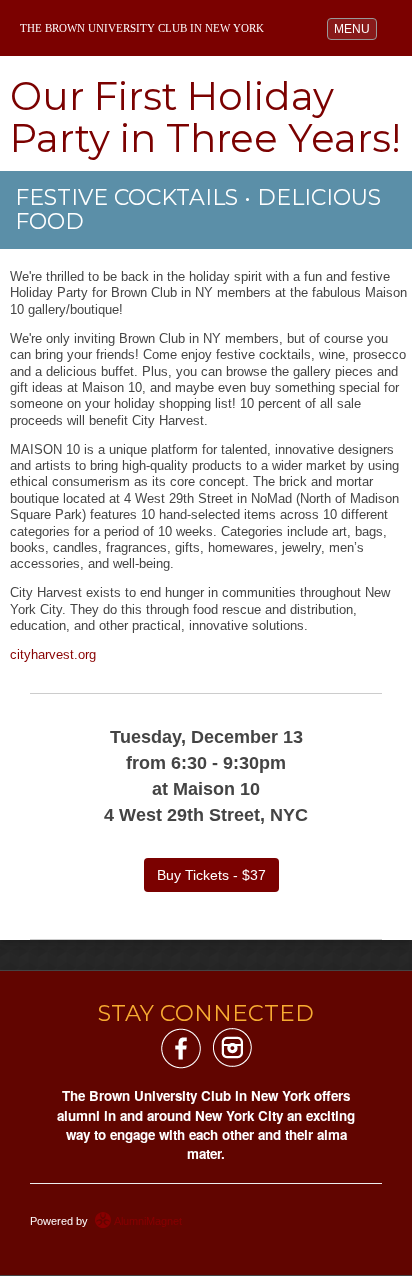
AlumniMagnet (146, 1221)
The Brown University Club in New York (142, 28)
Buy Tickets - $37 (211, 875)
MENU (355, 28)
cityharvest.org (53, 655)
